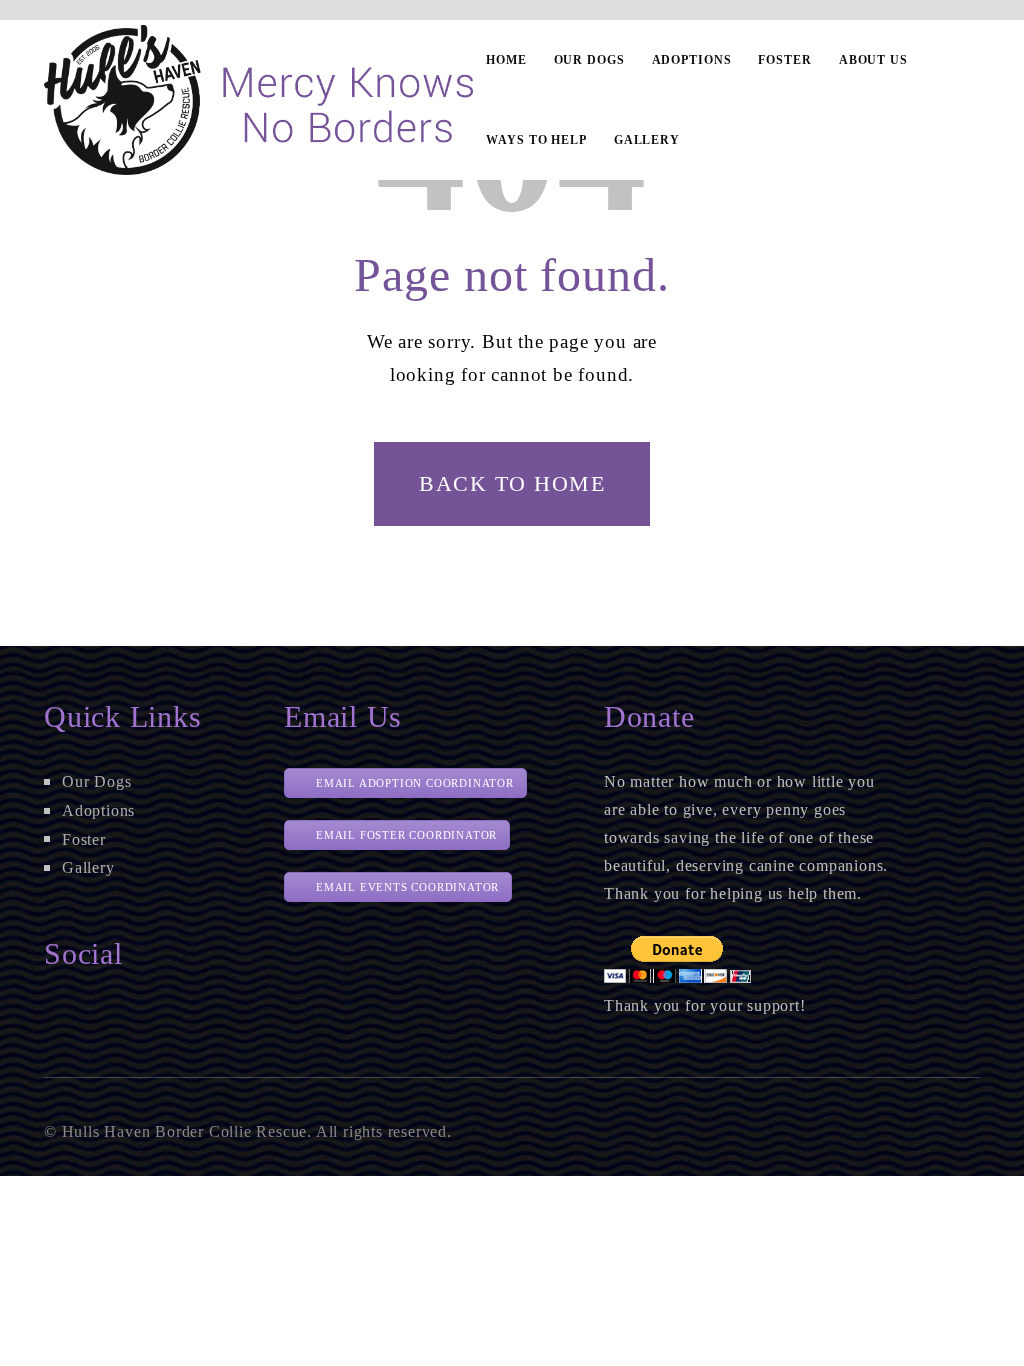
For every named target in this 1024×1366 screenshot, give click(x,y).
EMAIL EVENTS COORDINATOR (407, 887)
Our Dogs (96, 781)
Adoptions (98, 810)
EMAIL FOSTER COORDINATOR (406, 835)
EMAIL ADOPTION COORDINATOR (415, 783)
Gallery (88, 867)
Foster (84, 839)
